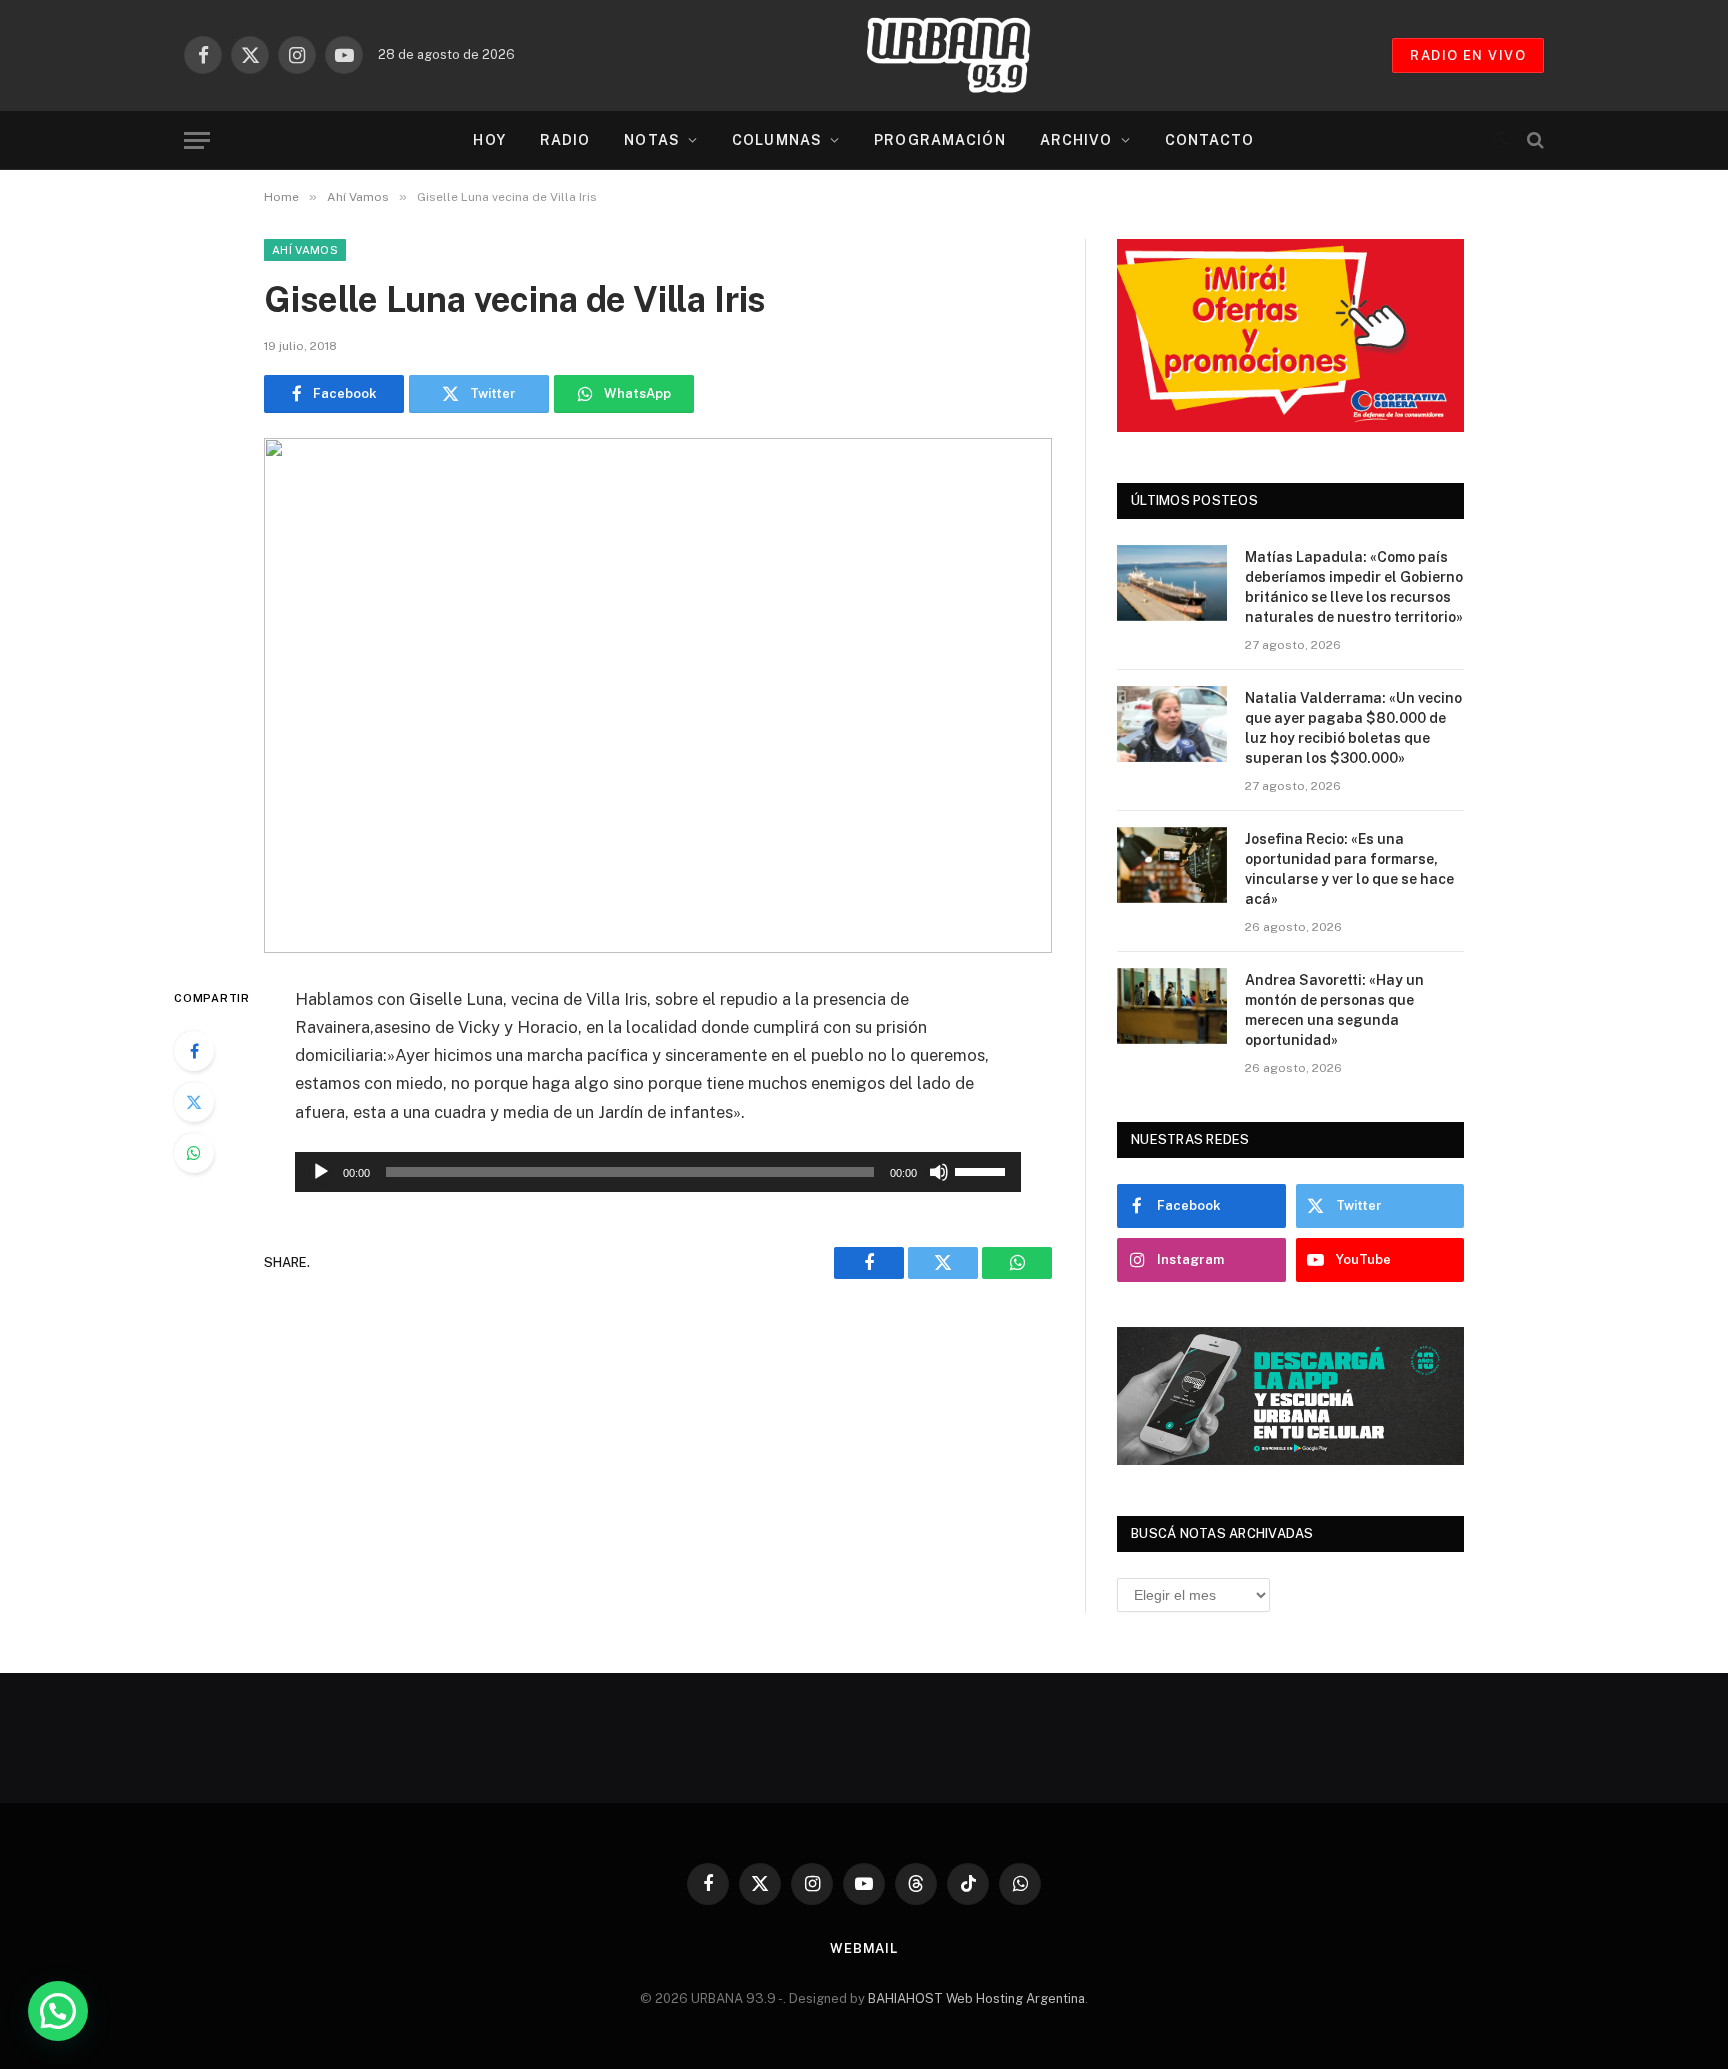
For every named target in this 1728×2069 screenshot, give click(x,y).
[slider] (983, 1170)
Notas (652, 140)
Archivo (1076, 140)
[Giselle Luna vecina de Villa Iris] (658, 695)
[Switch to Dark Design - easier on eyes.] (1501, 140)
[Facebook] (194, 1051)
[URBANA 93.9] (969, 55)
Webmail (864, 1948)
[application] (658, 1172)
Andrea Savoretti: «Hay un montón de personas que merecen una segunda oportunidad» (1334, 1010)
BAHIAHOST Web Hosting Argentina (976, 1998)
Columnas (777, 140)
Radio (565, 140)
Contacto (1210, 140)
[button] (58, 2011)
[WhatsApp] (194, 1153)
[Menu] (197, 140)
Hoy (489, 140)
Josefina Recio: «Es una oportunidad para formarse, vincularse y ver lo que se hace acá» (1349, 869)
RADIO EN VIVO (1468, 55)
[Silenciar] (939, 1172)
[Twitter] (194, 1102)
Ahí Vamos (305, 250)
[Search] (1533, 140)
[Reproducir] (321, 1172)
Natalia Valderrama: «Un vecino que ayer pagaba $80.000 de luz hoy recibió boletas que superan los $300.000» (1353, 728)
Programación (939, 140)
